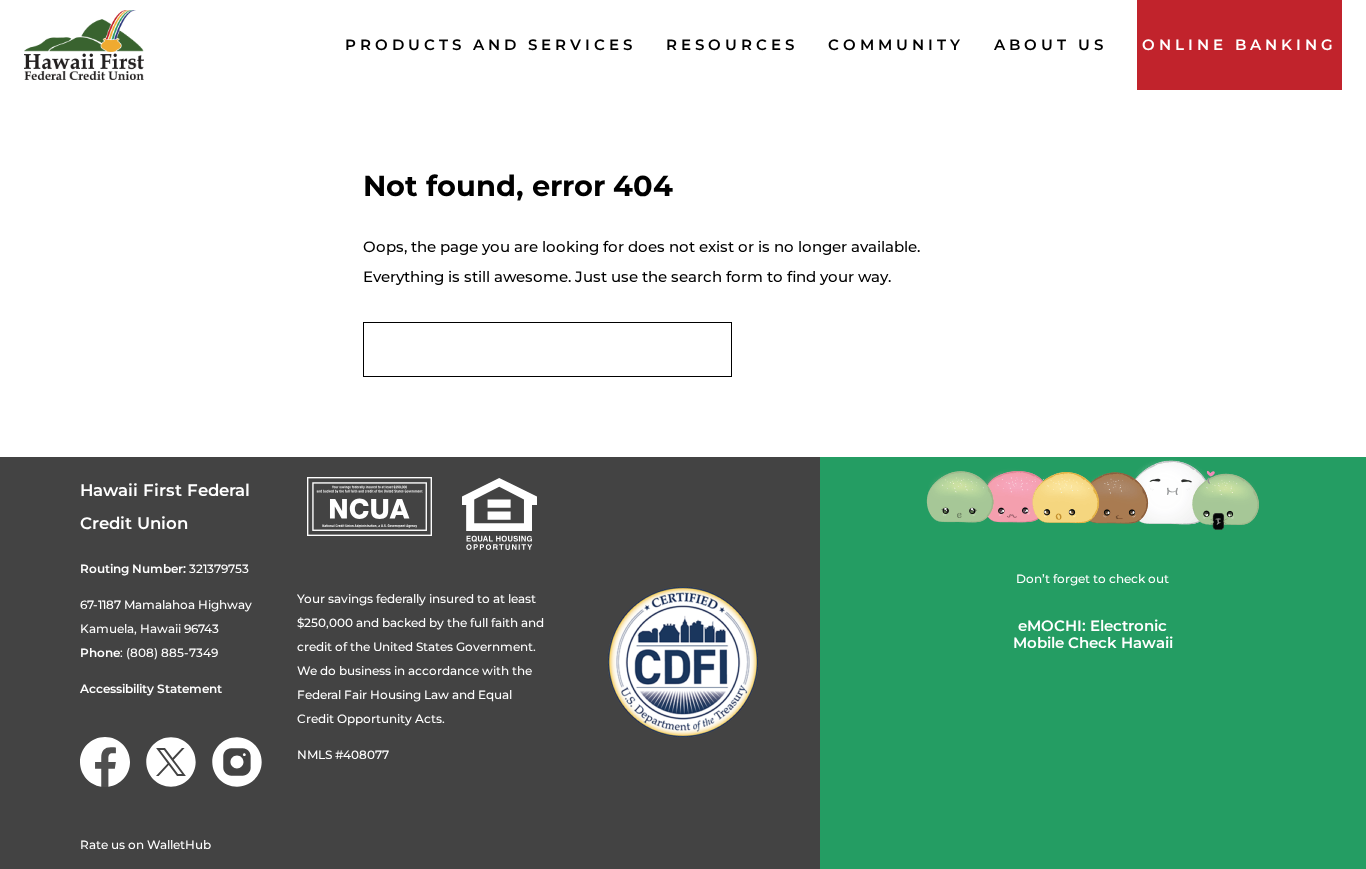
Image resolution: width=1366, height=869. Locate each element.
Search (792, 349)
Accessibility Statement (151, 688)
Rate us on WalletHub (145, 844)
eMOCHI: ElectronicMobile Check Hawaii (1093, 634)
